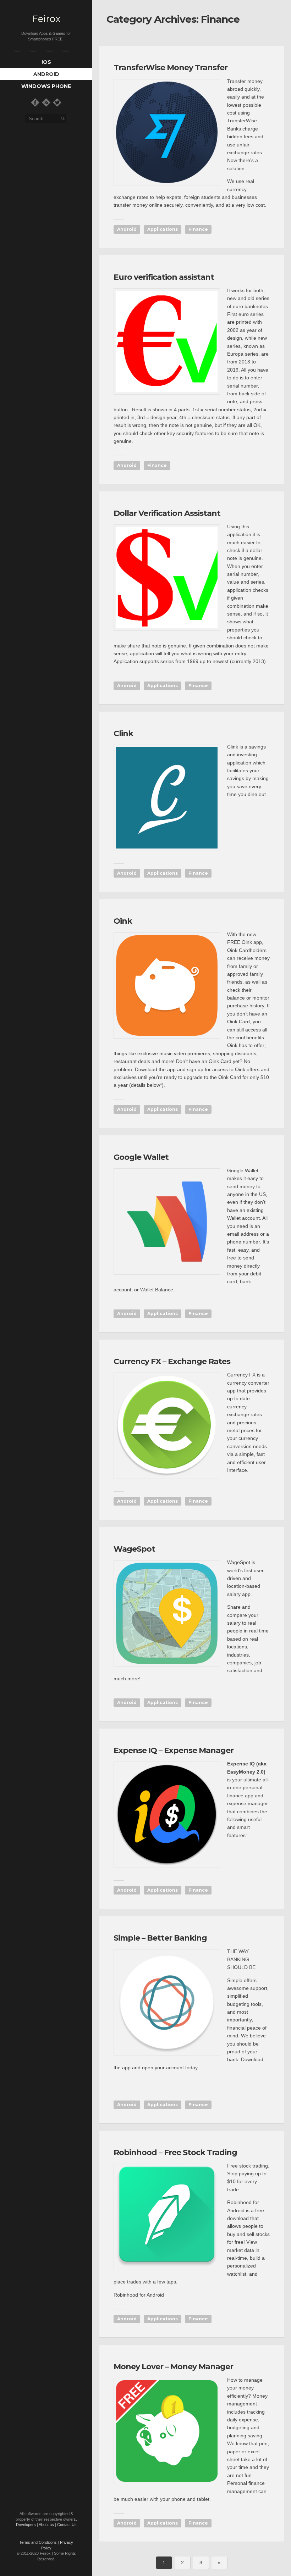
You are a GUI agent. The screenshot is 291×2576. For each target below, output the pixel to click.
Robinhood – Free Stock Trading (175, 2152)
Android (127, 229)
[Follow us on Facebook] (35, 102)
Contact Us (67, 2525)
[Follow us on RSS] (46, 102)
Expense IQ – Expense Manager (174, 1750)
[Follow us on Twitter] (57, 102)
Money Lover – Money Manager (173, 2367)
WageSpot (134, 1549)
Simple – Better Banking (160, 1938)
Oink (123, 921)
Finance (198, 229)
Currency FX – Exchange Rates (172, 1361)
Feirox (46, 19)
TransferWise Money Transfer (171, 68)
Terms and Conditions (38, 2542)
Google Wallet (141, 1157)
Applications (163, 229)
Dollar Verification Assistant (167, 513)
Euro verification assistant (164, 277)
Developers (26, 2525)
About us (46, 2525)
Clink (123, 733)
